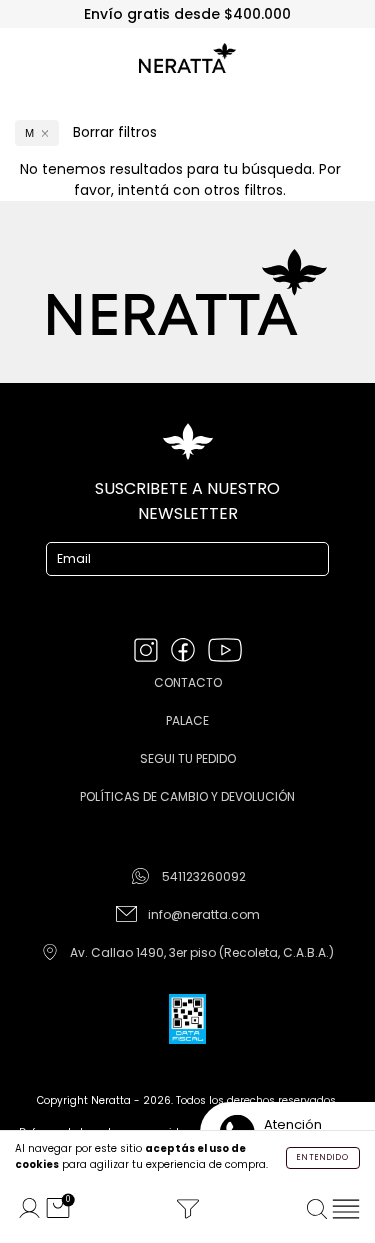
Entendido (323, 1157)
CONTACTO (188, 682)
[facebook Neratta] (184, 651)
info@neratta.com (204, 914)
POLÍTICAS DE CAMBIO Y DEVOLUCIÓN (187, 796)
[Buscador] (317, 1209)
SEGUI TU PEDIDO (188, 758)
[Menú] (345, 1209)
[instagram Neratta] (147, 651)
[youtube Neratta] (225, 651)
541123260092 (204, 876)
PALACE (187, 720)
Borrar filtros (115, 132)
